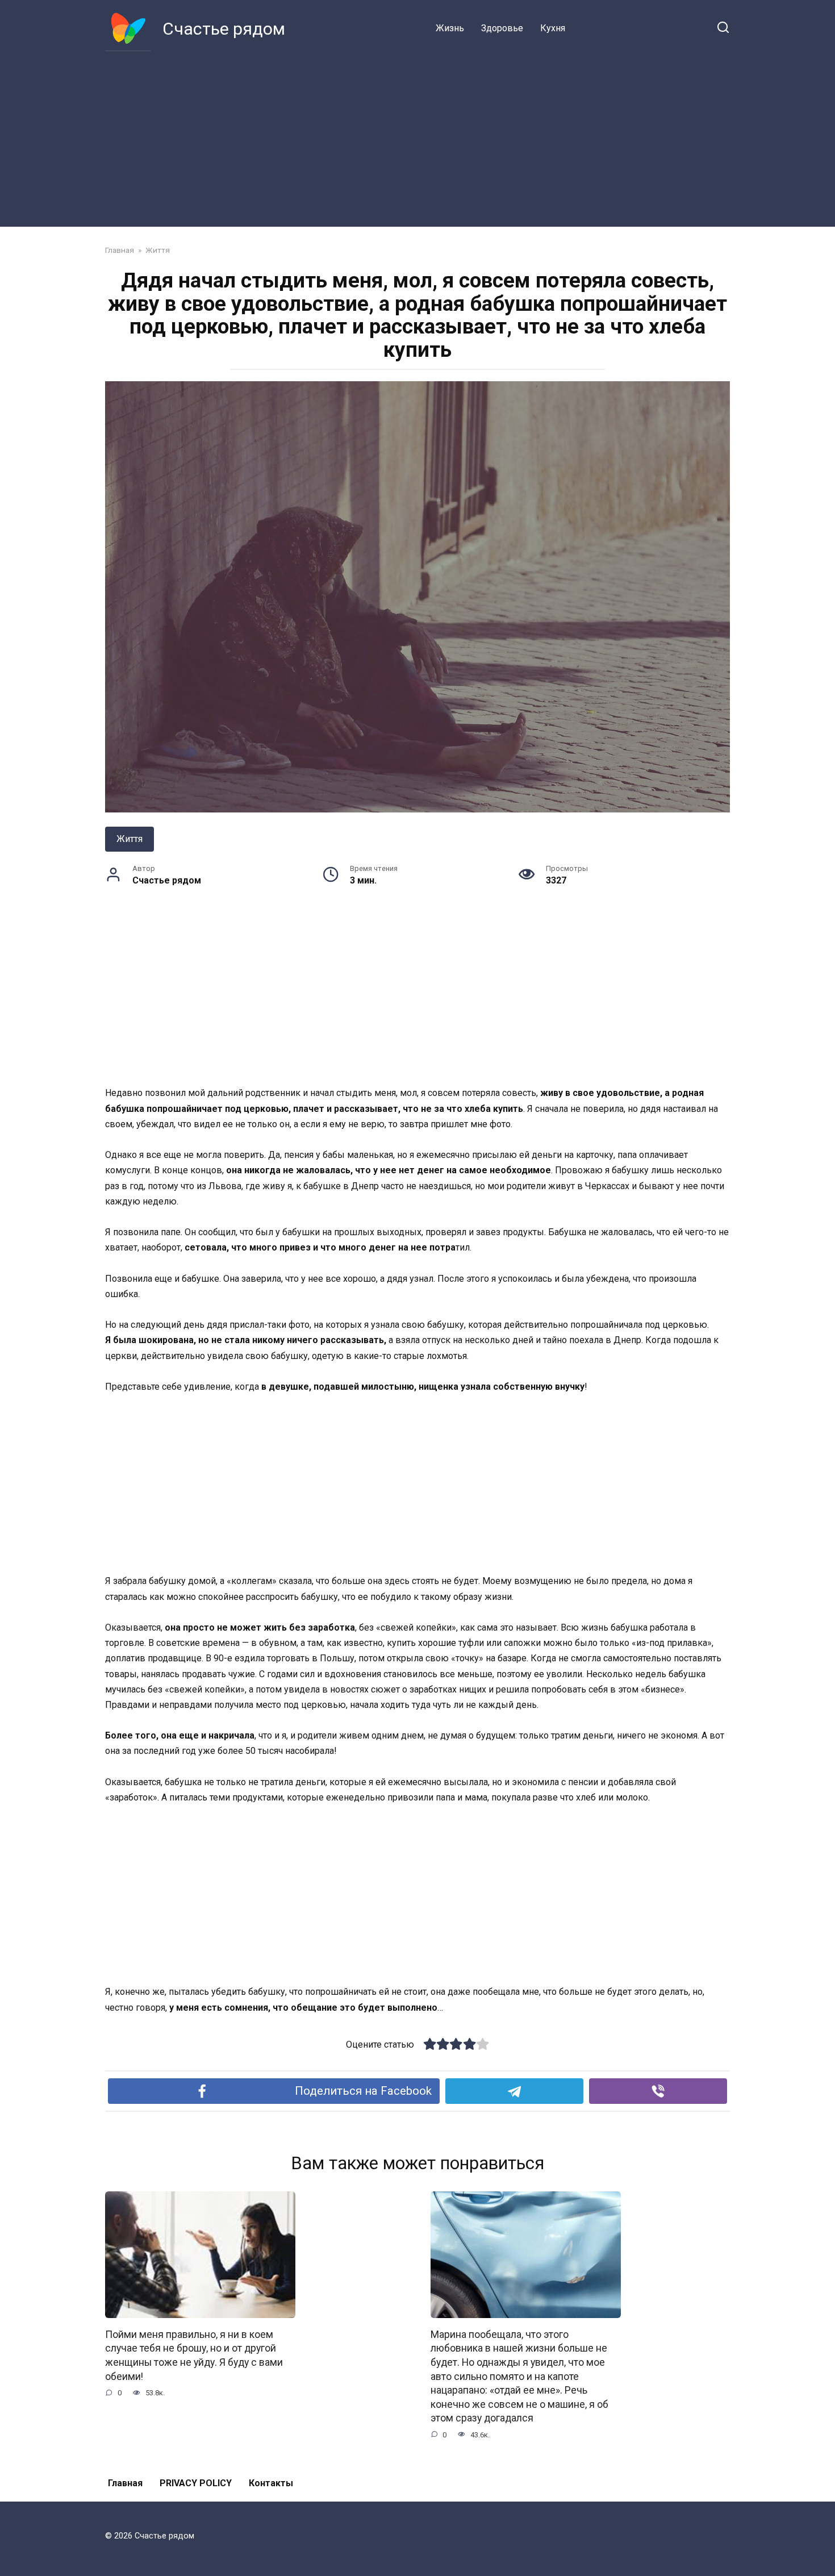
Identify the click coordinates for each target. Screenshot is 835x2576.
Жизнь (450, 28)
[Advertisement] (417, 136)
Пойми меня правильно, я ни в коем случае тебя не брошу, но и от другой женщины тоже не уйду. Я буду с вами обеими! (194, 2355)
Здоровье (502, 28)
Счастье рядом (224, 29)
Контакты (271, 2483)
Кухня (553, 28)
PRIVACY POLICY (196, 2483)
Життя (130, 839)
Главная (125, 2483)
